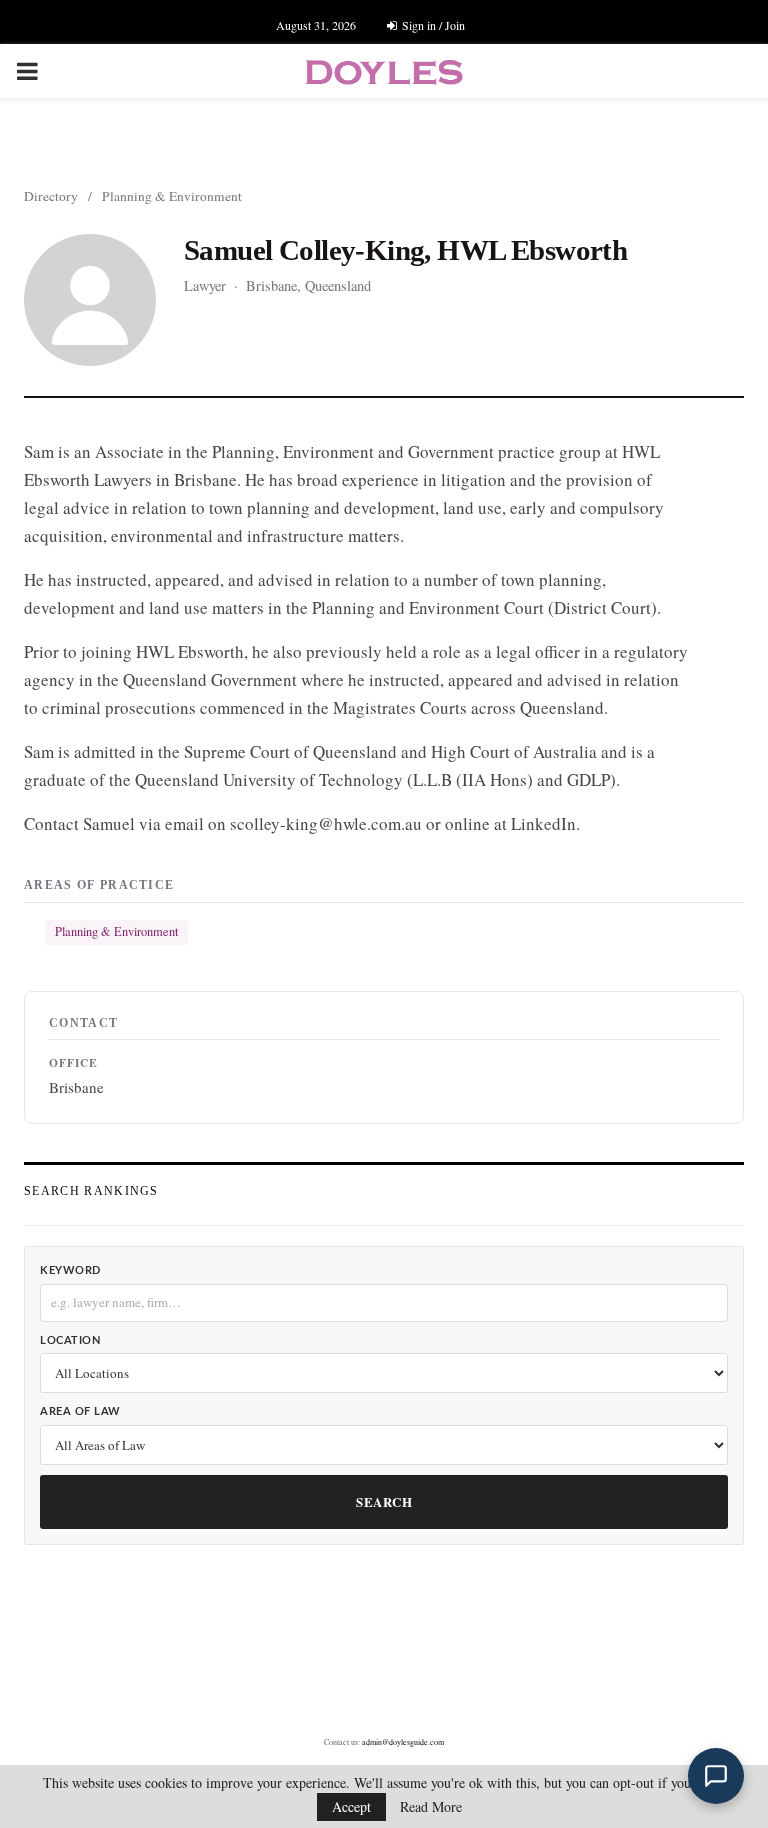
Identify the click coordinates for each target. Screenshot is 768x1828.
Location (70, 1340)
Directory (51, 196)
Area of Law (80, 1411)
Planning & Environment (172, 196)
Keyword (70, 1270)
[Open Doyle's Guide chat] (716, 1776)
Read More (431, 1807)
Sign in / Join (432, 25)
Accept (351, 1806)
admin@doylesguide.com (403, 1742)
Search (384, 1501)
